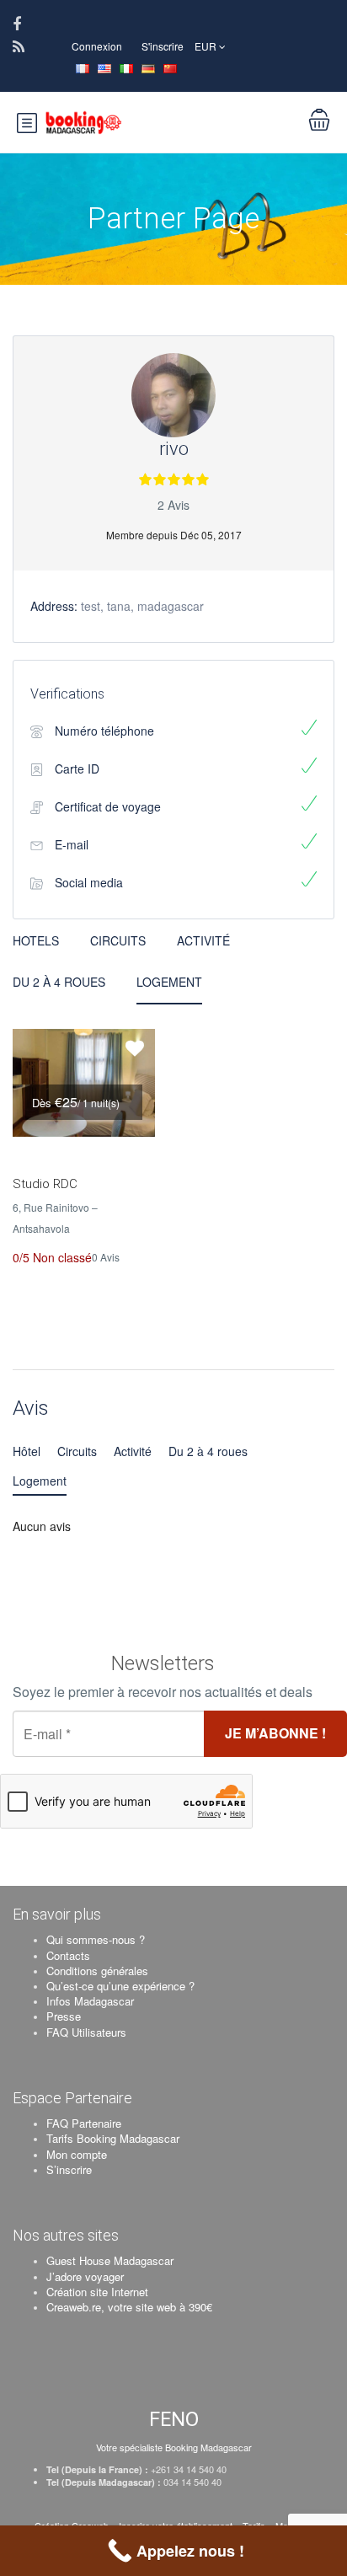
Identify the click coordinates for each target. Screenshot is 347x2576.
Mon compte (77, 2154)
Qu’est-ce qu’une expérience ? (120, 1986)
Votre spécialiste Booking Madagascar (174, 2447)
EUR (207, 46)
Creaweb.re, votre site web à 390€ (129, 2307)
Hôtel (27, 1451)
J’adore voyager (85, 2276)
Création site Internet (97, 2292)
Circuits (118, 940)
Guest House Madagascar (110, 2260)
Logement (169, 982)
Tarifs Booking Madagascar (113, 2138)
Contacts (68, 1955)
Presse (64, 2016)
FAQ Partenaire (84, 2123)
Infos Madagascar (90, 2001)
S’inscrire (69, 2169)
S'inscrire (163, 46)
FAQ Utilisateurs (86, 2032)
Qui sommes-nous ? (96, 1939)
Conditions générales (97, 1971)
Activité (203, 940)
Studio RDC (45, 1184)
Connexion (97, 46)
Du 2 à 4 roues (59, 982)
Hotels (36, 940)
